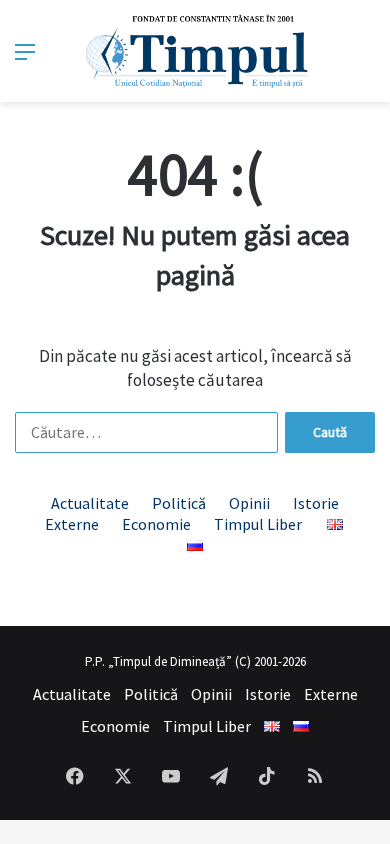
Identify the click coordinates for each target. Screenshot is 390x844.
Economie (156, 524)
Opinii (249, 503)
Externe (72, 524)
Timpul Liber (258, 524)
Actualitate (90, 503)
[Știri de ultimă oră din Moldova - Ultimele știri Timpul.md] (195, 51)
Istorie (316, 503)
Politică (179, 503)
